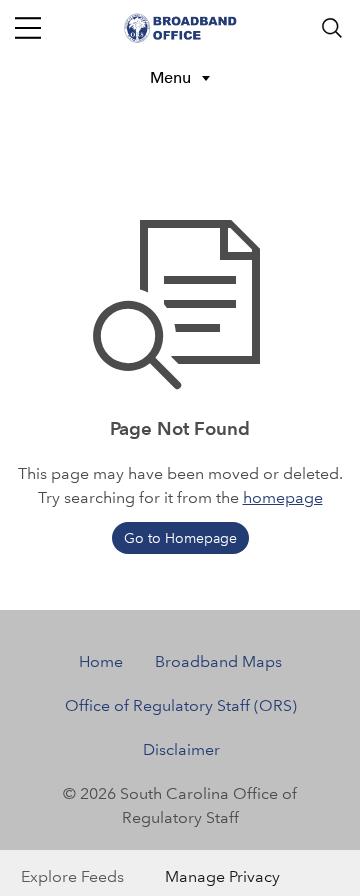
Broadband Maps (218, 661)
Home (101, 661)
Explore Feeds (72, 876)
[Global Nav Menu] (28, 28)
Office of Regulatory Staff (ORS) (181, 705)
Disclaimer (181, 749)
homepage (283, 497)
